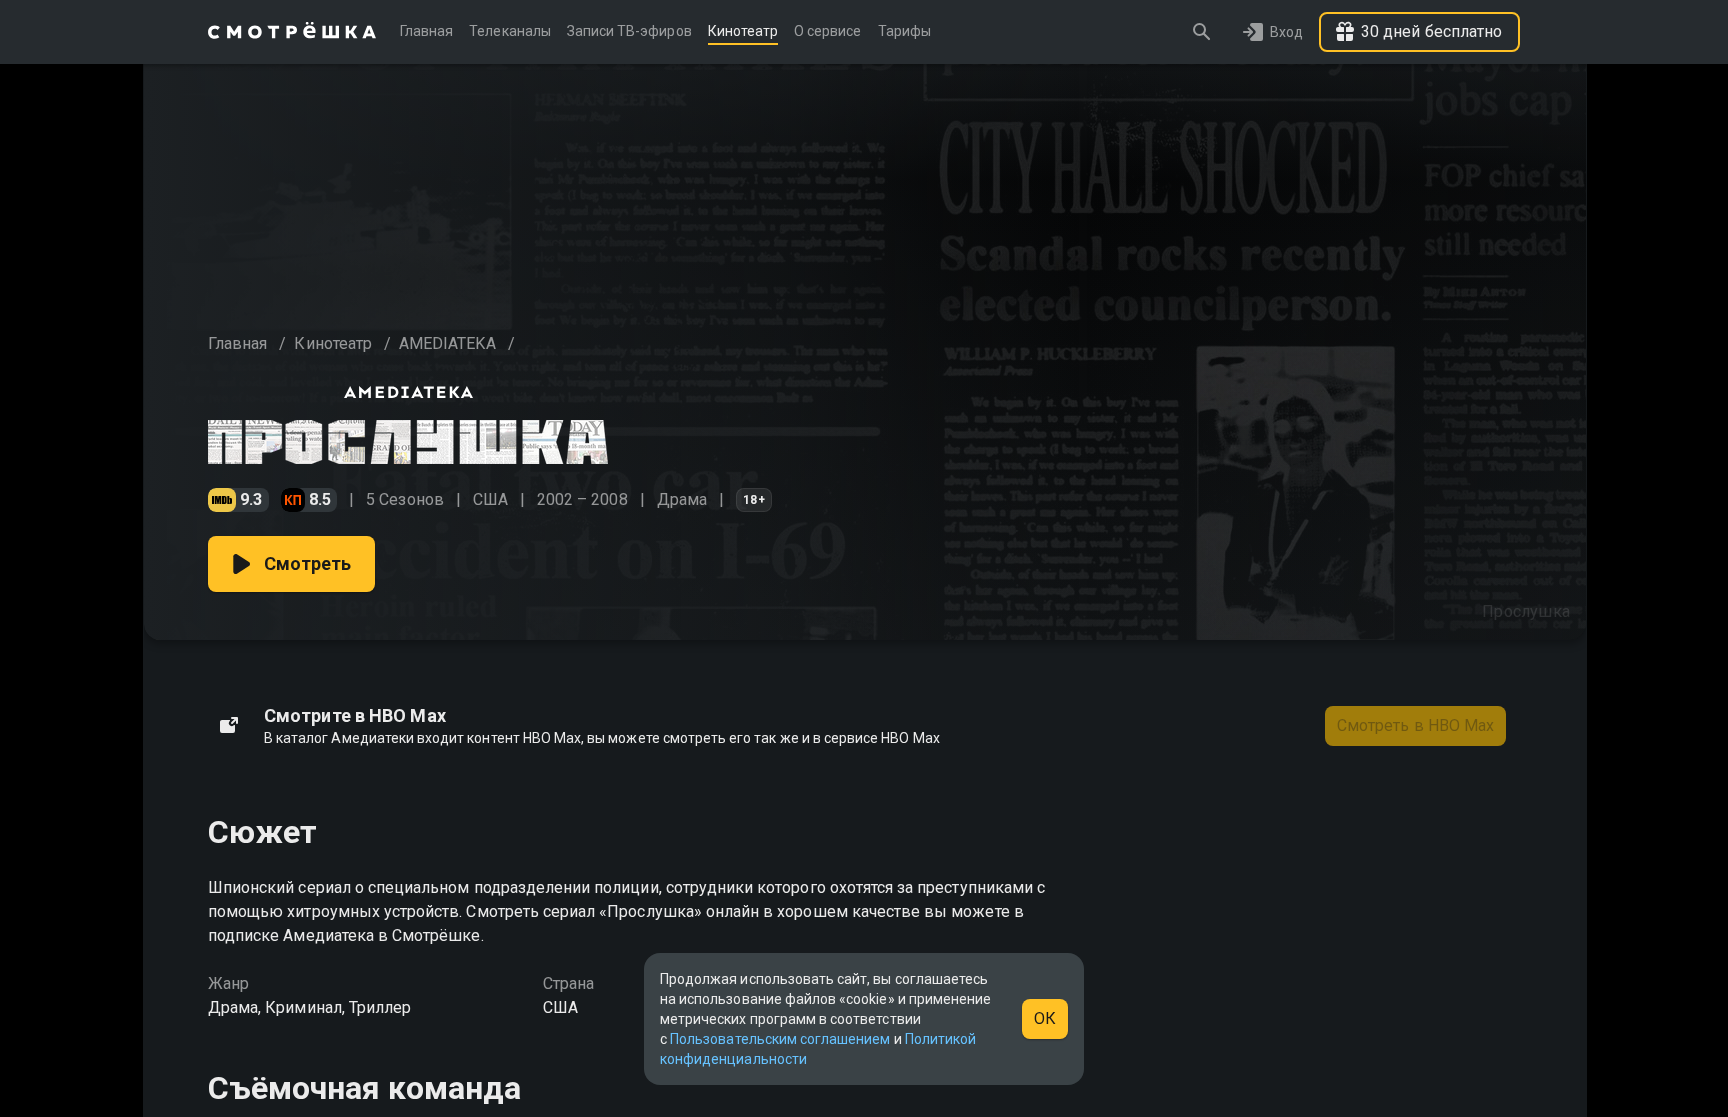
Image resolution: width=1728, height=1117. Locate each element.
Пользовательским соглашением (780, 1039)
